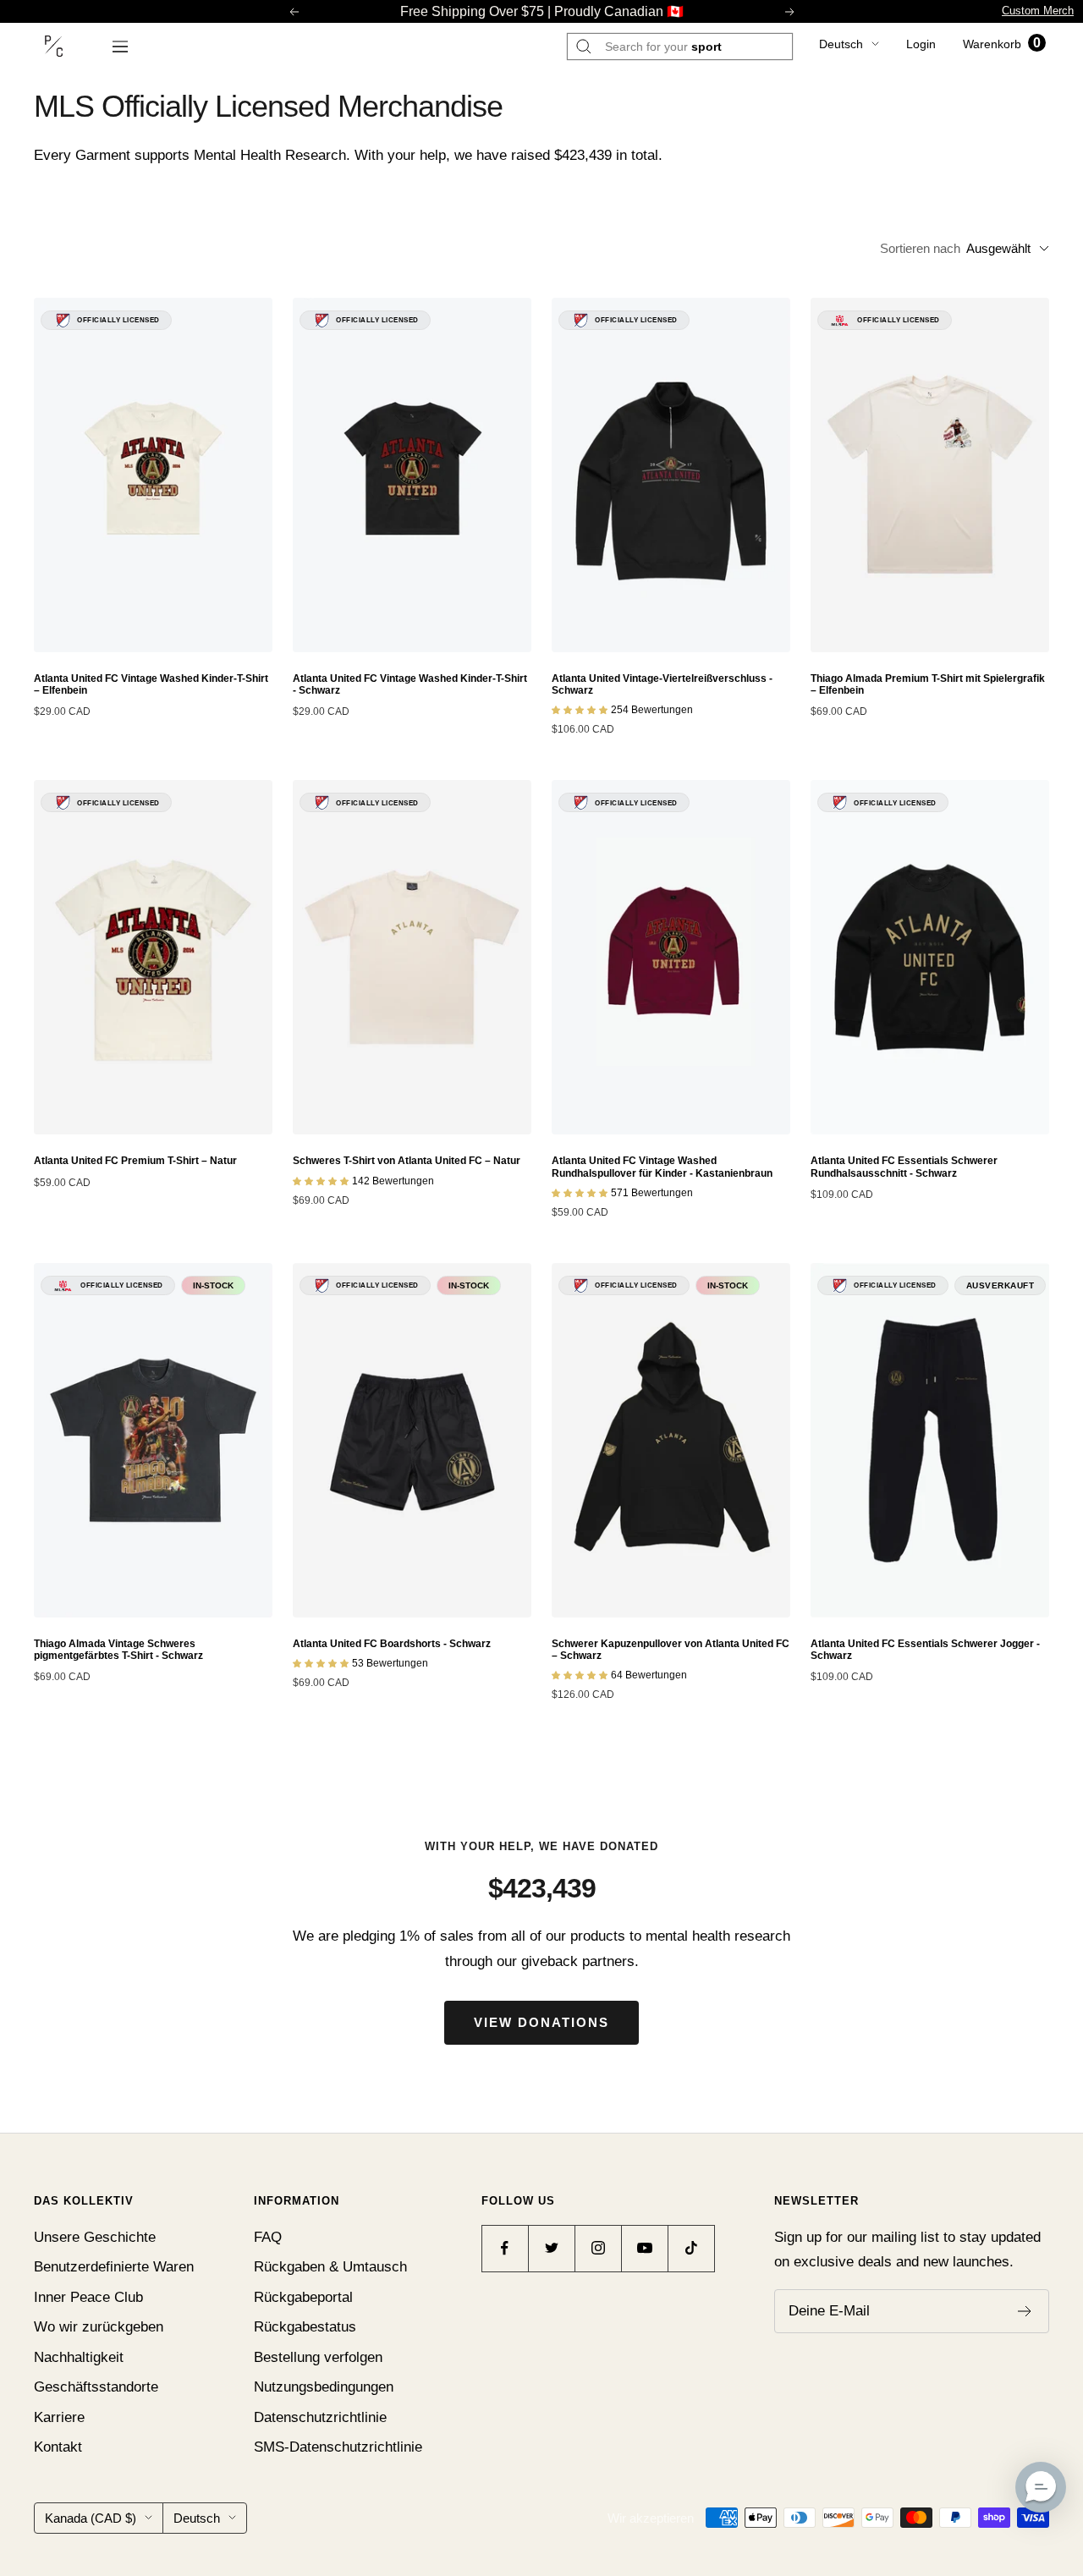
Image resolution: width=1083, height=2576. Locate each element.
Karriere (59, 2417)
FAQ (268, 2237)
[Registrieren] (1025, 2311)
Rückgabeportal (303, 2297)
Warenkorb (1002, 44)
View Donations (541, 2022)
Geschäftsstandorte (96, 2387)
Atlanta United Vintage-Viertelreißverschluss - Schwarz (662, 684)
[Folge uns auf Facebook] (505, 2248)
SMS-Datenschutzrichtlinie (338, 2447)
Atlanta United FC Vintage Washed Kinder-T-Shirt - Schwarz (410, 684)
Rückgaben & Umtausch (330, 2267)
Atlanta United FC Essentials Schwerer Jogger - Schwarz (925, 1650)
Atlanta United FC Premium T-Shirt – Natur (135, 1161)
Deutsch (841, 44)
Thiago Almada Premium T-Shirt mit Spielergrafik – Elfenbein (928, 684)
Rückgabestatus (305, 2327)
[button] (1041, 2487)
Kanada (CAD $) (91, 2518)
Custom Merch (1038, 11)
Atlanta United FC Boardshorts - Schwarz (392, 1644)
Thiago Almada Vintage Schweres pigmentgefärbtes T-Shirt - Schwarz (118, 1650)
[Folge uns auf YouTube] (644, 2248)
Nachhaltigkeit (79, 2357)
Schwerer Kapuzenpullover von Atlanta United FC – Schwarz (671, 1650)
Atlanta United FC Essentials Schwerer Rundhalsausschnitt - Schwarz (904, 1167)
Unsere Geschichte (95, 2237)
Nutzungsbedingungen (324, 2387)
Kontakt (58, 2447)
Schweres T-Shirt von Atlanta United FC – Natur (407, 1161)
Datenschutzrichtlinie (320, 2417)
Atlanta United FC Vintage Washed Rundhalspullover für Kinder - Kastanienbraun (662, 1167)
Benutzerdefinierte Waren (114, 2267)
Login (921, 44)
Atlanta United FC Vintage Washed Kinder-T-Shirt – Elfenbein (151, 684)
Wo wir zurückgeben (99, 2327)
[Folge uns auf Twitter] (551, 2248)
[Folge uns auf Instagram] (598, 2248)
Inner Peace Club (88, 2297)
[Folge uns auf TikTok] (691, 2248)
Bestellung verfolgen (318, 2357)
